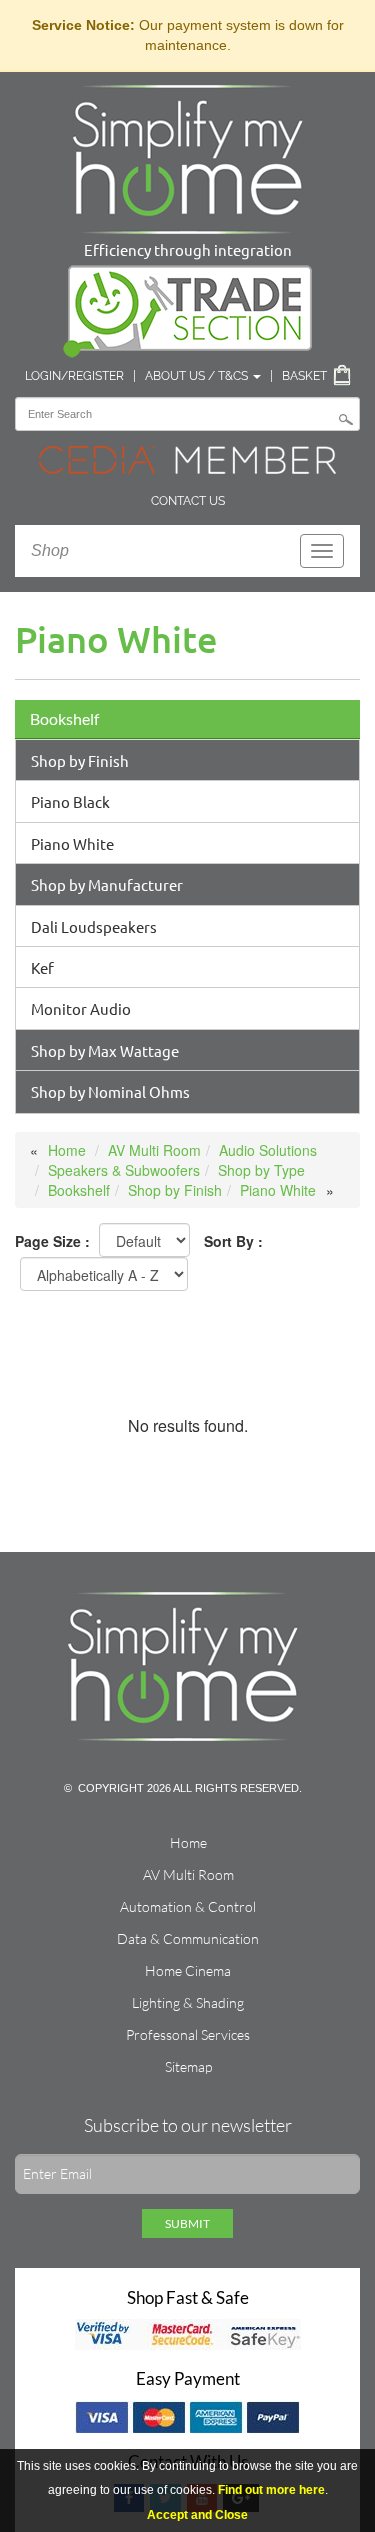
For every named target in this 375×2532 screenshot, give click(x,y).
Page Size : (52, 1241)
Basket (304, 376)
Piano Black (70, 801)
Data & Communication (188, 1938)
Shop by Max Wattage (105, 1050)
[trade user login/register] (188, 307)
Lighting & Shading (188, 2002)
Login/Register (74, 376)
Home (67, 1150)
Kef (42, 967)
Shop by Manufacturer (107, 884)
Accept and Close (197, 2515)
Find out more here (271, 2490)
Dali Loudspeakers (94, 926)
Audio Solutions (268, 1150)
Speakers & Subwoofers (124, 1170)
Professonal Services (188, 2034)
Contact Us (188, 501)
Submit (187, 2223)
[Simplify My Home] (188, 155)
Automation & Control (188, 1906)
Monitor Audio (81, 1008)
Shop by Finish (80, 760)
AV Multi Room (154, 1150)
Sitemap (188, 2066)
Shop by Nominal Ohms (110, 1091)
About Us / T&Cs (198, 376)
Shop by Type (261, 1170)
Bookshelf (64, 718)
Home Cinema (188, 1970)
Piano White (72, 843)
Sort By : (233, 1241)
